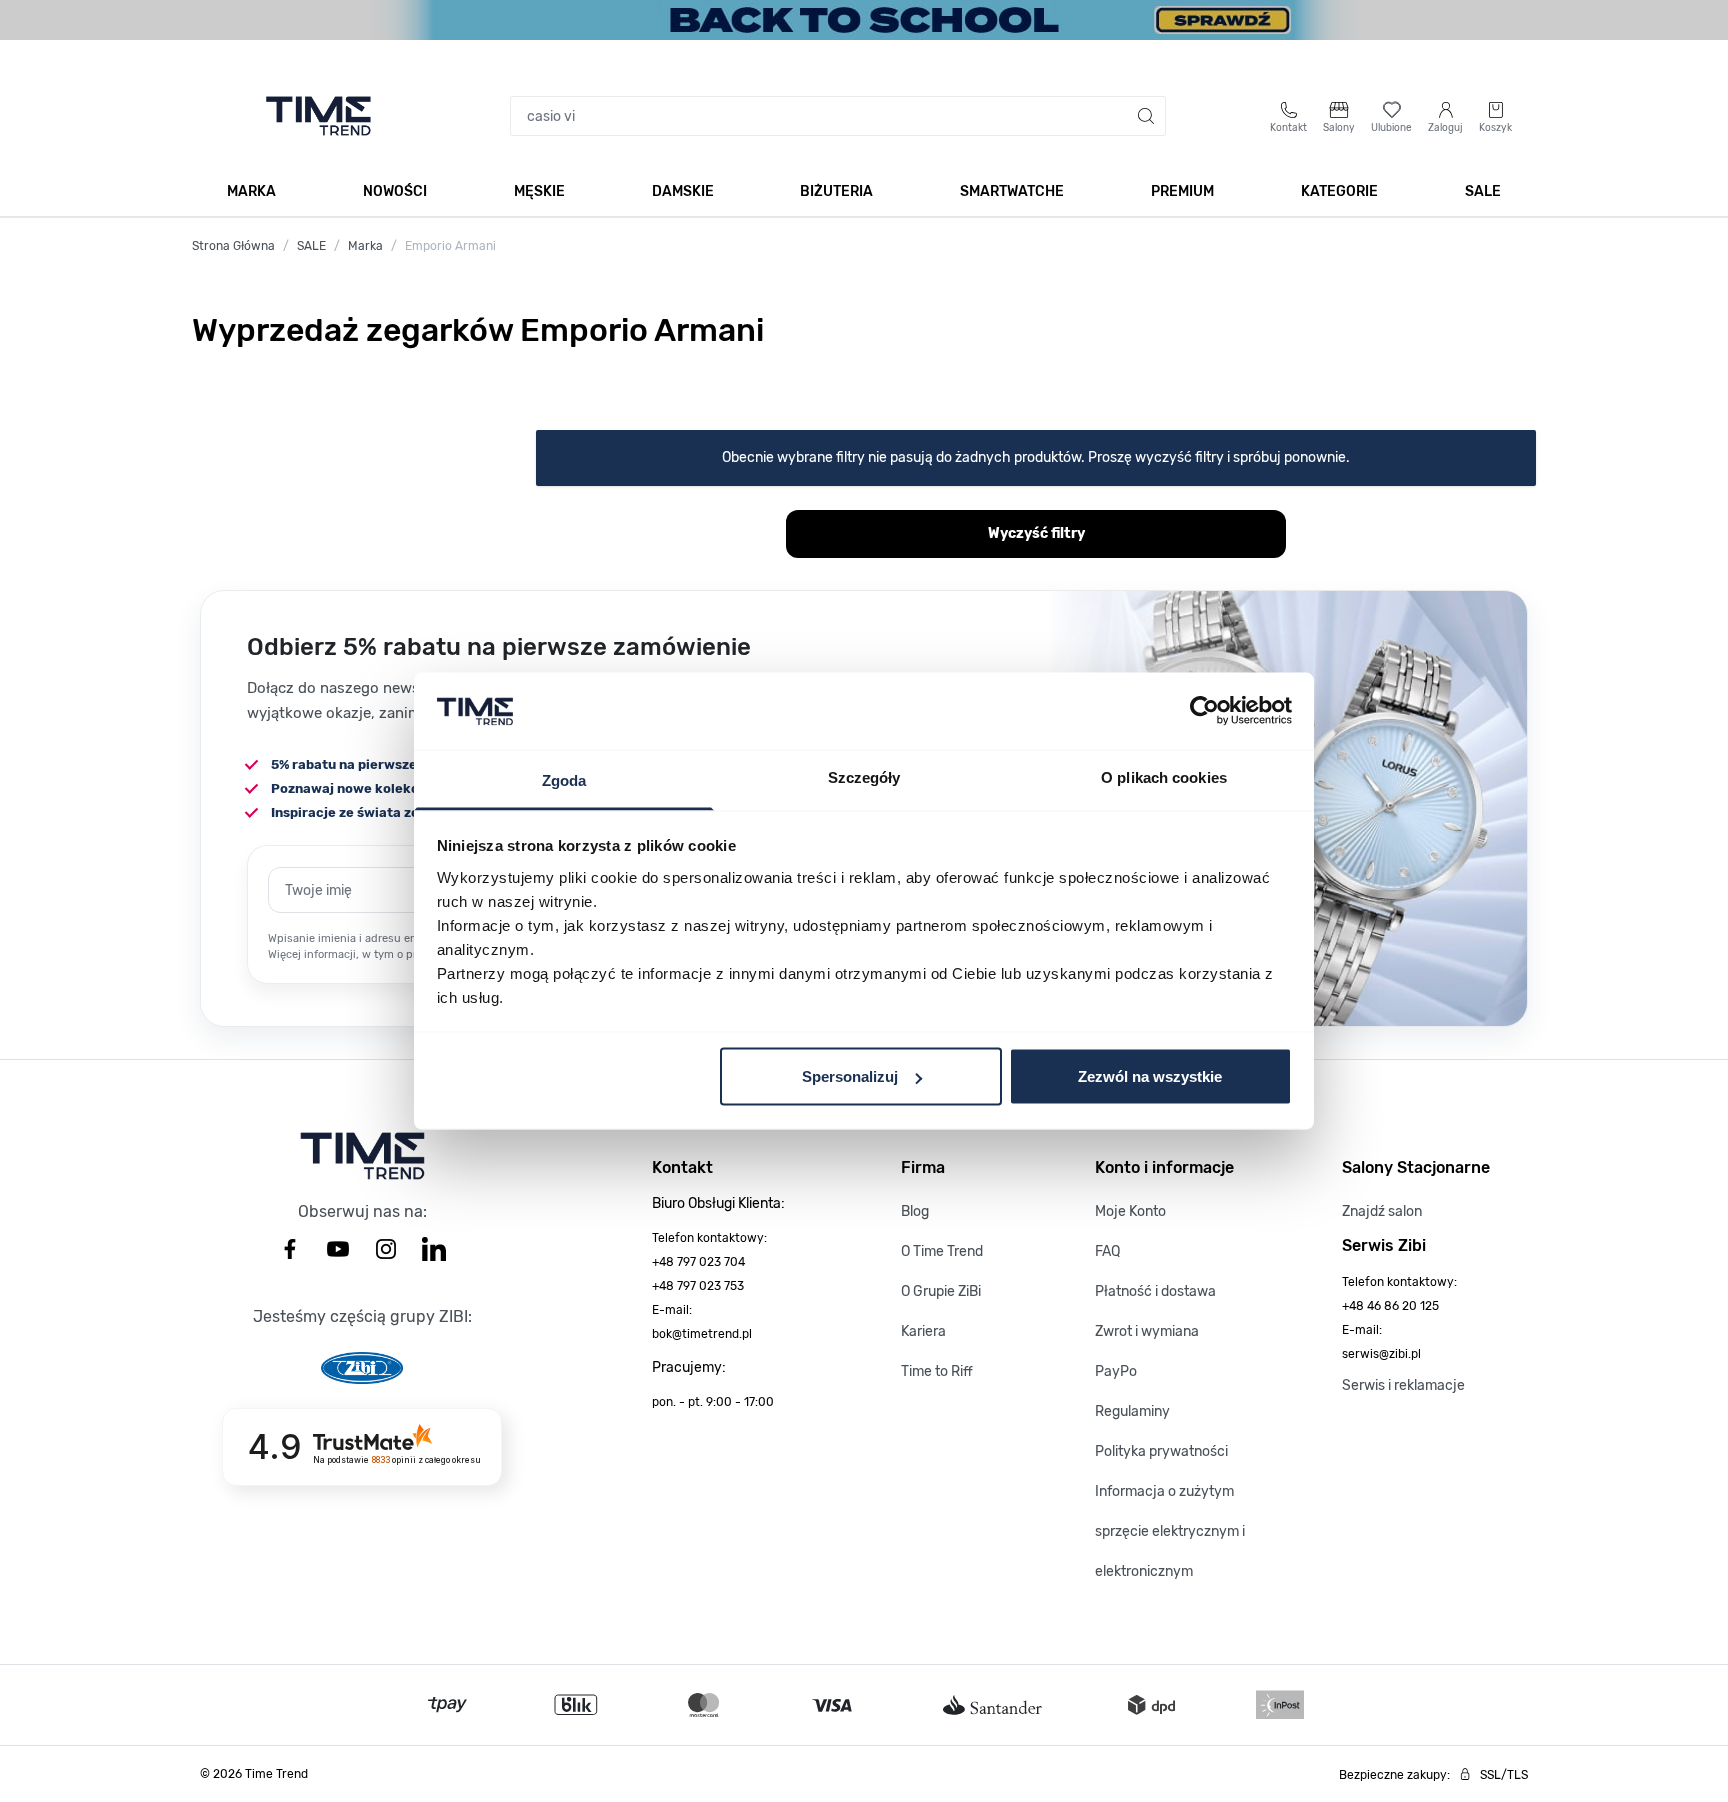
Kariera (923, 1331)
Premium (1182, 191)
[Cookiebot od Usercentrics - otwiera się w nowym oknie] (1204, 711)
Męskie (539, 191)
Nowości (395, 191)
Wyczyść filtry (1036, 533)
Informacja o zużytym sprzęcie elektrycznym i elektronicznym (1170, 1531)
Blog (915, 1211)
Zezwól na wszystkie (1150, 1076)
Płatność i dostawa (1155, 1291)
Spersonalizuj (850, 1076)
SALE (1483, 191)
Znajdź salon (1382, 1211)
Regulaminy (1132, 1411)
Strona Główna (233, 246)
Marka (251, 191)
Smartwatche (1012, 191)
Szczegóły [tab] (864, 776)
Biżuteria (836, 191)
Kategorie (1339, 191)
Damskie (683, 191)
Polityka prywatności (1161, 1451)
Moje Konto (1130, 1211)
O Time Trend (942, 1251)
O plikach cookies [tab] (1164, 776)
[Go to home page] (318, 116)
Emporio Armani (450, 246)
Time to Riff (937, 1371)
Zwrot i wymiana (1147, 1331)
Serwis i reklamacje (1403, 1385)
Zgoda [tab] (564, 779)
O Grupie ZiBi (941, 1291)
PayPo (1116, 1371)
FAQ (1107, 1251)
